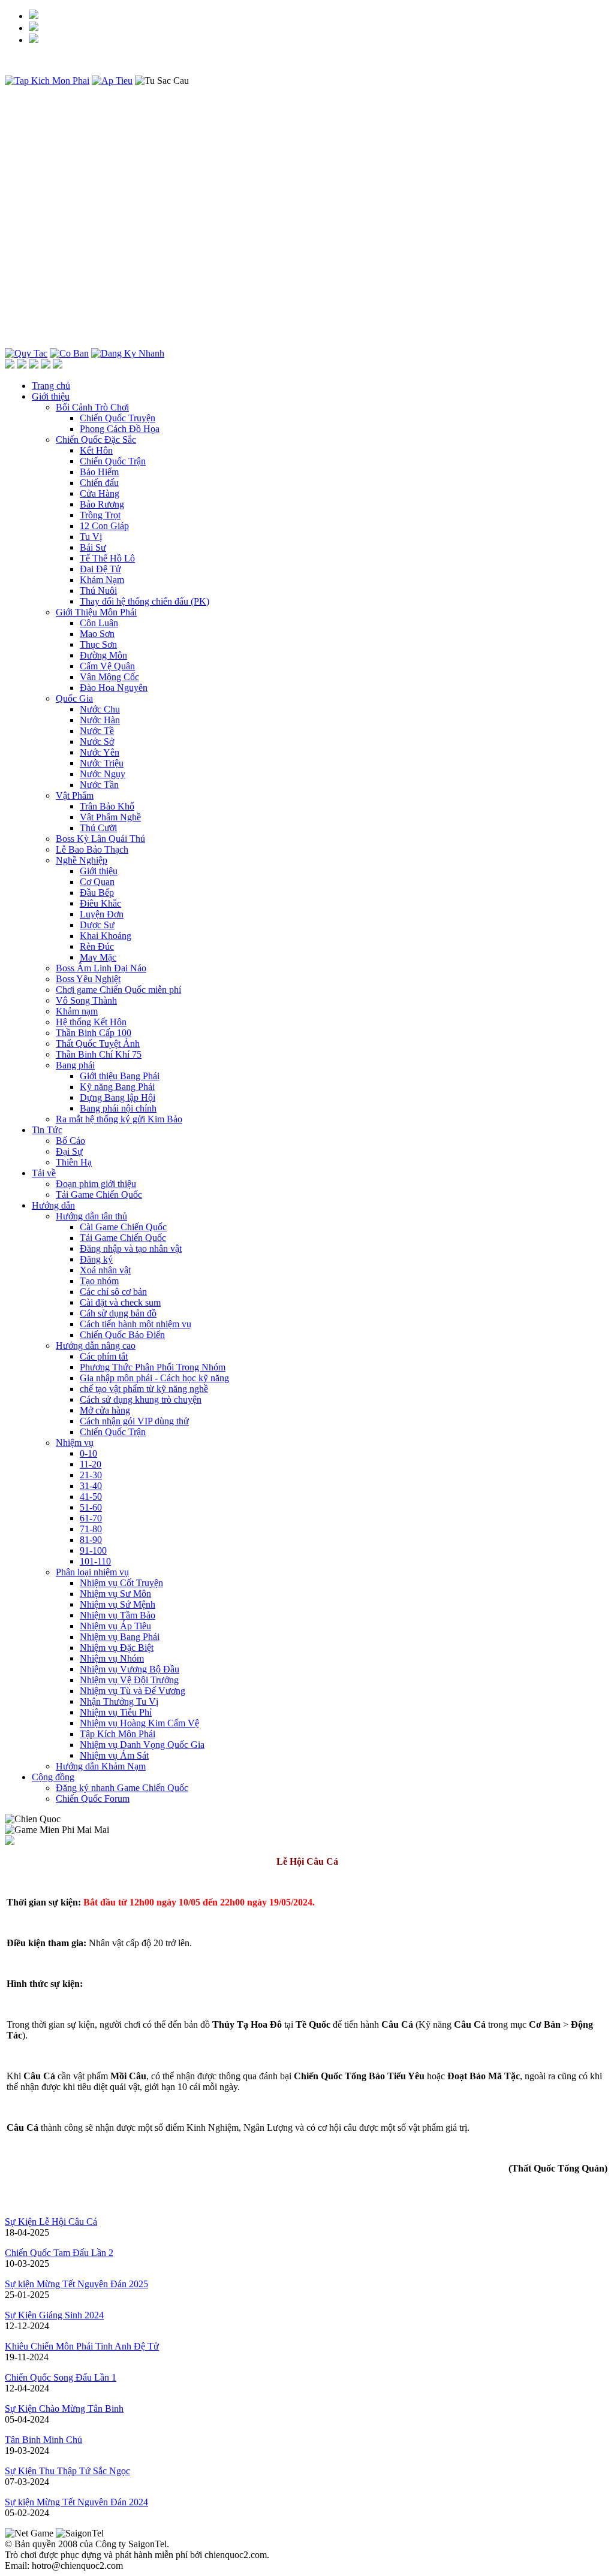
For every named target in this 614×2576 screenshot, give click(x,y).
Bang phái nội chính (118, 1108)
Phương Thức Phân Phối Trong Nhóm (153, 1367)
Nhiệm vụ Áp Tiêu (115, 1626)
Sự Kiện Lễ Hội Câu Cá (51, 2222)
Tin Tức (47, 1130)
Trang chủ (51, 386)
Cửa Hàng (100, 493)
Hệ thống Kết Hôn (91, 1022)
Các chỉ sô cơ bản (113, 1292)
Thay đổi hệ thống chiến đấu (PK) (145, 601)
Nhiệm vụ (75, 1443)
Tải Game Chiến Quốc (99, 1195)
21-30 (91, 1475)
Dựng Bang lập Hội (118, 1097)
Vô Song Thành (86, 1000)
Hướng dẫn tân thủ (91, 1216)
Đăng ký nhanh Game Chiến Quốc (122, 1788)
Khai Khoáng (106, 936)
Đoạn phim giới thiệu (96, 1184)
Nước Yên (100, 752)
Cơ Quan (97, 882)
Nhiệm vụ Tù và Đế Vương (133, 1691)
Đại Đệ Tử (100, 569)
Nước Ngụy (103, 774)
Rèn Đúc (97, 946)
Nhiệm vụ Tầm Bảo (118, 1615)
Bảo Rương (102, 504)
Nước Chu (100, 709)
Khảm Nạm (102, 580)
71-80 (91, 1529)
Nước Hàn (100, 720)
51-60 (91, 1507)
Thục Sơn (98, 644)
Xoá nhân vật (105, 1270)
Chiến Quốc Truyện (118, 418)
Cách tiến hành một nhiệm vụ (136, 1324)
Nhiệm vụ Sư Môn (115, 1594)
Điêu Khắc (100, 903)
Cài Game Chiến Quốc (123, 1227)
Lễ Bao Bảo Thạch (92, 849)
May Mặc (98, 957)
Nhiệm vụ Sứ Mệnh (118, 1604)
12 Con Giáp (104, 526)
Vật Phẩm (75, 795)
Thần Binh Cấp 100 (94, 1033)
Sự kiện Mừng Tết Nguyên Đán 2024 (76, 2502)
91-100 (93, 1550)
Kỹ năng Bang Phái (117, 1087)
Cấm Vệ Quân (107, 666)
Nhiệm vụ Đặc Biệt (117, 1648)
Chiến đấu (99, 483)
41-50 (91, 1497)
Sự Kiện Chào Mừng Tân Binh (64, 2409)
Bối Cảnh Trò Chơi (92, 407)
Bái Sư (93, 547)
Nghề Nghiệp (82, 860)
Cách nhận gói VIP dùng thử (134, 1421)
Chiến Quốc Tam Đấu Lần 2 (59, 2253)
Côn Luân (99, 623)
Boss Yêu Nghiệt (88, 979)
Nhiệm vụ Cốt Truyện (121, 1583)
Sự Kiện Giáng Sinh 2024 (54, 2315)
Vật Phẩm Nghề (110, 817)
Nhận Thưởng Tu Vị (119, 1701)
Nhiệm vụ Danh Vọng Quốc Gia (142, 1745)
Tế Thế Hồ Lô (107, 558)
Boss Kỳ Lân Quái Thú (100, 839)
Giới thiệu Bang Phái (120, 1076)
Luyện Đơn (102, 914)
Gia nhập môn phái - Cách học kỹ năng (154, 1378)
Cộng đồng (53, 1777)
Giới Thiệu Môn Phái (96, 612)
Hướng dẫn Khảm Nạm (101, 1766)
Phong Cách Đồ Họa (120, 429)
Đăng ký (96, 1259)
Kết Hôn (96, 450)
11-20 (91, 1464)
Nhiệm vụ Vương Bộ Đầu (130, 1669)
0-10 (88, 1453)
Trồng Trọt (100, 515)
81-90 (91, 1540)
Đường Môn (103, 655)
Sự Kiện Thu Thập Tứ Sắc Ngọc (67, 2471)
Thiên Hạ (74, 1162)
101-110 (95, 1561)
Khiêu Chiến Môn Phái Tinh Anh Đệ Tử (82, 2346)
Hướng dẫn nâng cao (96, 1346)
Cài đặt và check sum (120, 1302)
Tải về (44, 1173)
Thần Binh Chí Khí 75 (99, 1054)
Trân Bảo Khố (107, 806)
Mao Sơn (97, 634)
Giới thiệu (51, 396)
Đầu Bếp (97, 893)
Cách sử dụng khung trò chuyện (141, 1399)
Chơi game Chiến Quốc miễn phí (118, 990)
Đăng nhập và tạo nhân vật (131, 1248)
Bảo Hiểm (99, 472)
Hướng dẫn (53, 1205)
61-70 (91, 1518)
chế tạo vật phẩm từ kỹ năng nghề (144, 1389)
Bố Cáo (70, 1141)
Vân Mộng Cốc (109, 677)
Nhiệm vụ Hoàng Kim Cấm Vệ (139, 1723)
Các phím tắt (104, 1356)
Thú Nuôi (98, 591)
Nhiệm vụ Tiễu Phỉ (116, 1712)
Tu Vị (91, 537)
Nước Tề (97, 731)
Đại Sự (69, 1151)
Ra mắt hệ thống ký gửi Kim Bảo (119, 1119)
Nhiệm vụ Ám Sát (114, 1755)
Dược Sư (97, 925)
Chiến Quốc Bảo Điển (122, 1335)
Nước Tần (99, 785)
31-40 (91, 1486)
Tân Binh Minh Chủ (43, 2440)
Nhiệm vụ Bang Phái (120, 1637)
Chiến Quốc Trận (113, 461)
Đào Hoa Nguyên (114, 688)
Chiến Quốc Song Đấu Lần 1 (61, 2377)
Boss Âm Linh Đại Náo (101, 968)
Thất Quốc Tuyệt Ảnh (98, 1044)
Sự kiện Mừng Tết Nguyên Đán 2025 (76, 2284)
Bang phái (75, 1065)
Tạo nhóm (99, 1281)
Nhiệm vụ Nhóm (112, 1658)
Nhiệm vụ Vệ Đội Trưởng (129, 1680)
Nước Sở (97, 742)
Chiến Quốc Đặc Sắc (96, 440)
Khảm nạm (77, 1011)
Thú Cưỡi (98, 828)
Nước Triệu (102, 763)
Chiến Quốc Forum (93, 1799)
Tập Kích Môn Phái (118, 1734)
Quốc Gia (74, 698)
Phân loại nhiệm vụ (92, 1572)
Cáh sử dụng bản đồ (118, 1313)
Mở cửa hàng (105, 1410)
